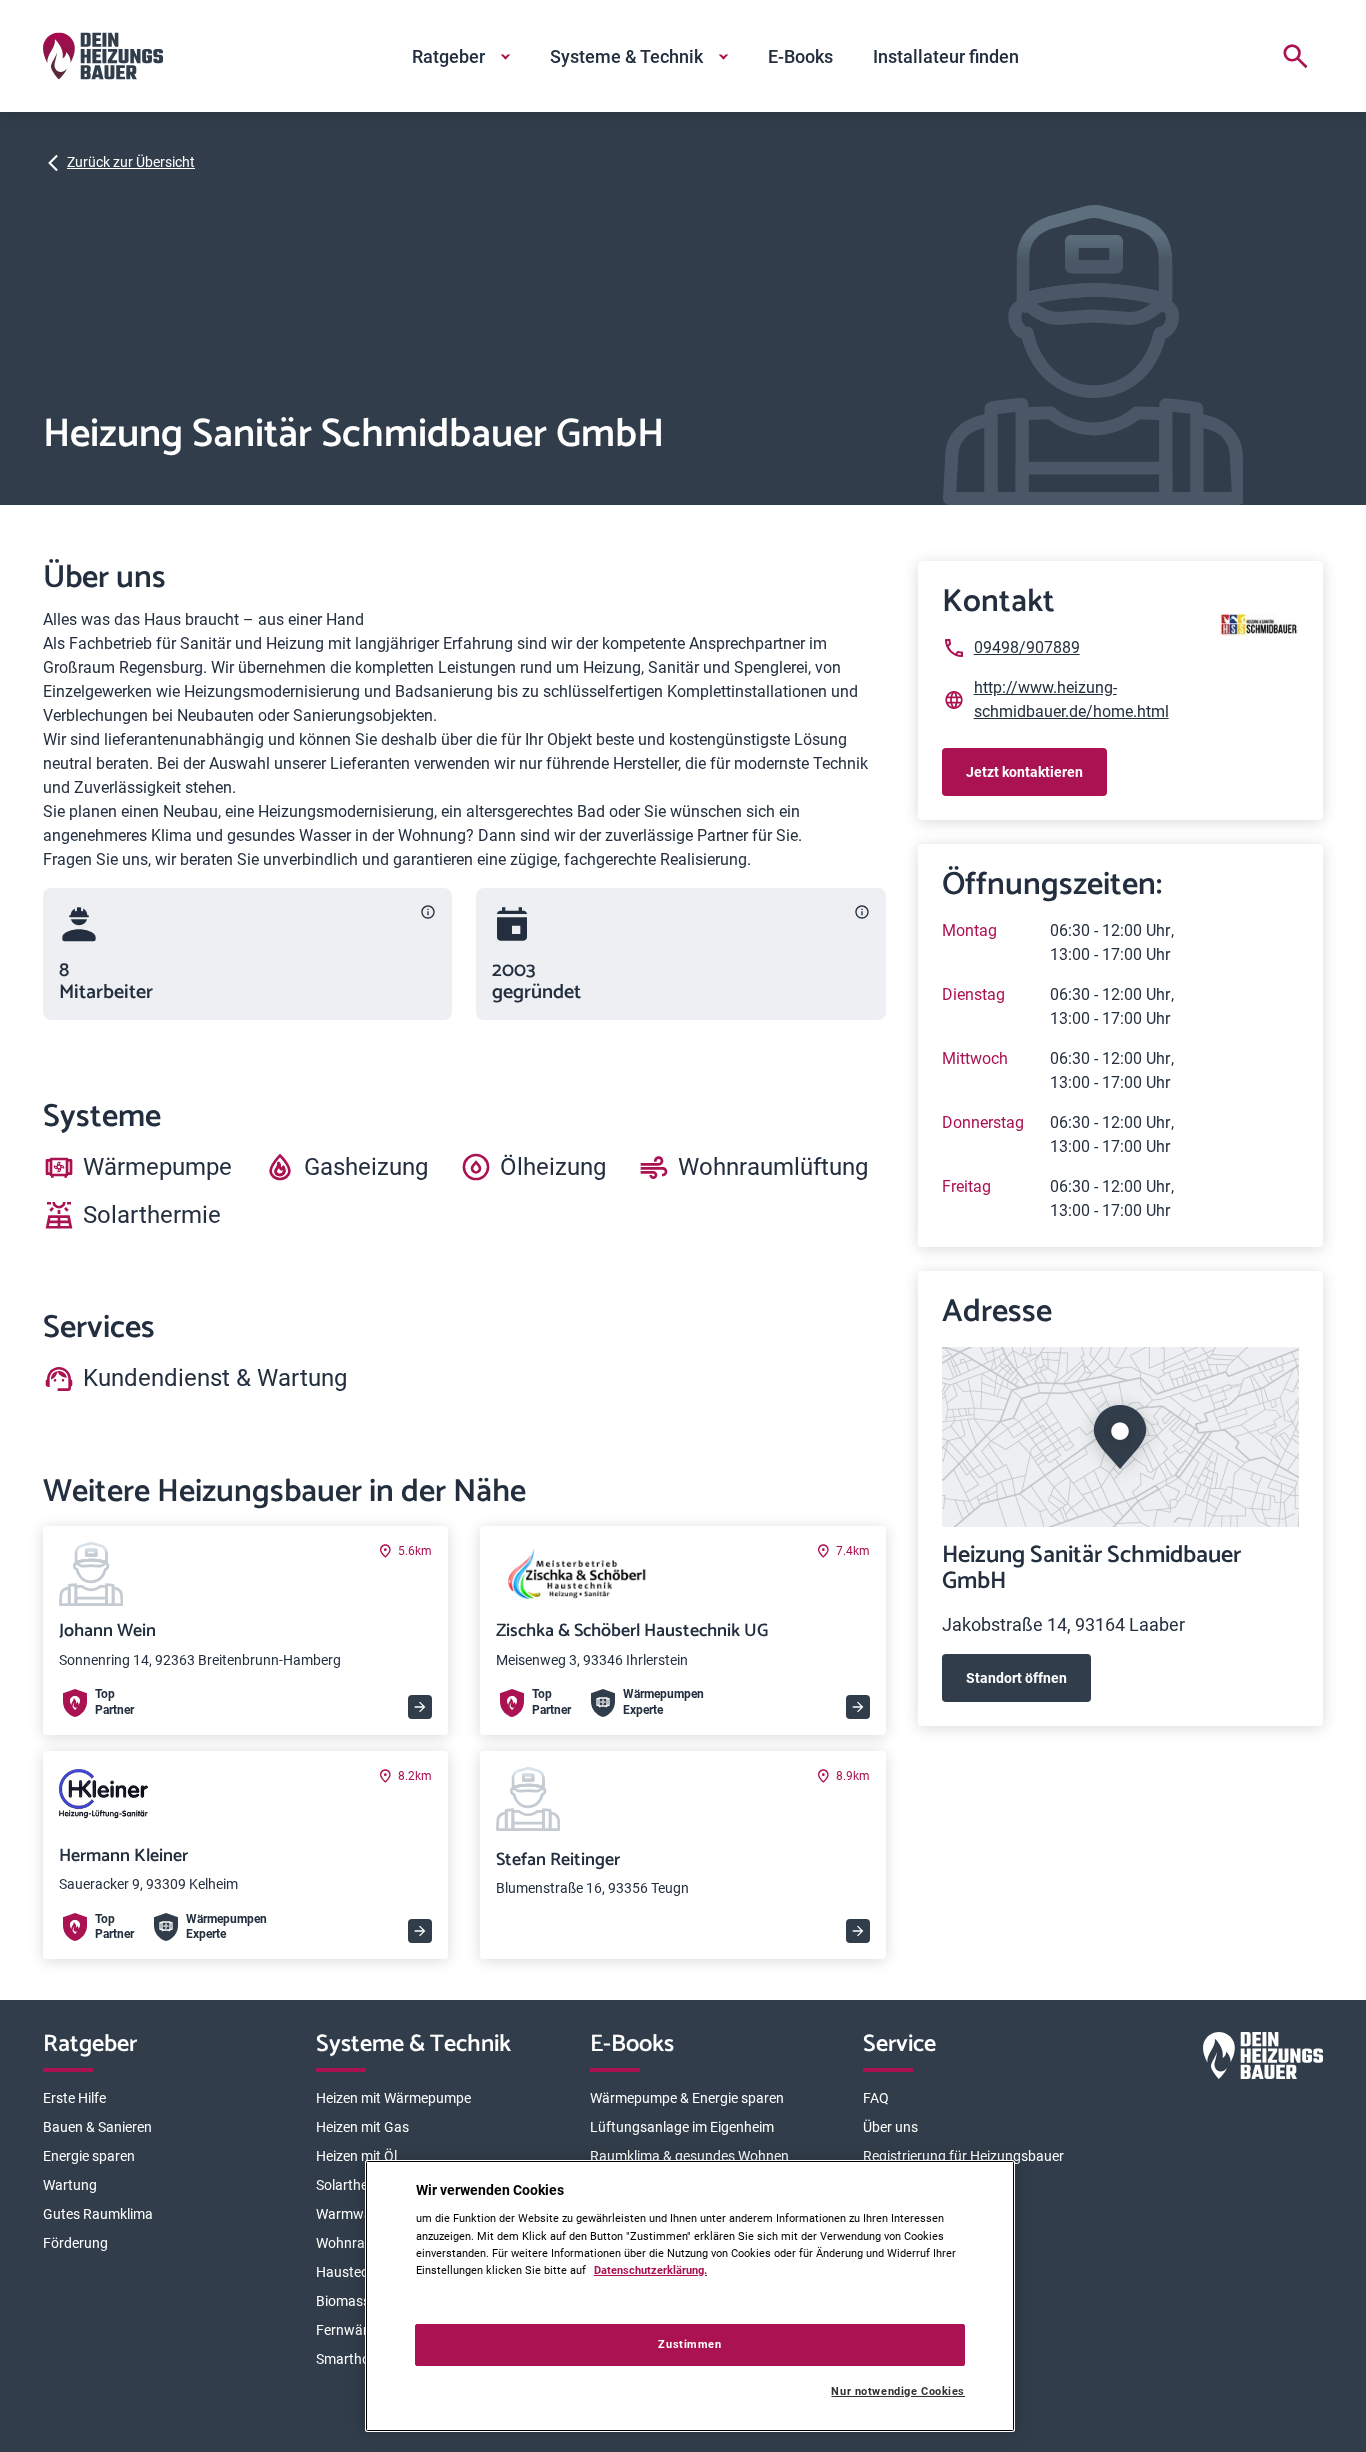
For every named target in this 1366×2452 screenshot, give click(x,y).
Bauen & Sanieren (97, 2127)
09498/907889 (1027, 647)
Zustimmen (689, 2344)
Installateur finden (946, 56)
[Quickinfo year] (862, 912)
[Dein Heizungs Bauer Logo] (1263, 2059)
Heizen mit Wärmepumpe (393, 2098)
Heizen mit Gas (362, 2127)
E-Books (800, 56)
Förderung (75, 2243)
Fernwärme (351, 2330)
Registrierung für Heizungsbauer (963, 2156)
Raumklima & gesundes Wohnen (689, 2156)
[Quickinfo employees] (428, 912)
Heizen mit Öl (356, 2156)
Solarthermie (355, 2185)
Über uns (890, 2127)
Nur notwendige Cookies (898, 2391)
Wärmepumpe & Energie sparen (687, 2098)
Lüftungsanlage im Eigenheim (682, 2127)
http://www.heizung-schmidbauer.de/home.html (1071, 699)
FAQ (876, 2098)
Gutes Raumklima (98, 2214)
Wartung (70, 2185)
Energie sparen (89, 2156)
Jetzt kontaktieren (1024, 772)
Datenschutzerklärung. (650, 2270)
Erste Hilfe (74, 2098)
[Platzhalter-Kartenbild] (1120, 1437)
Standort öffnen (1016, 1678)
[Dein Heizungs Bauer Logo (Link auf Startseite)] (103, 56)
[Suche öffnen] (1295, 56)
